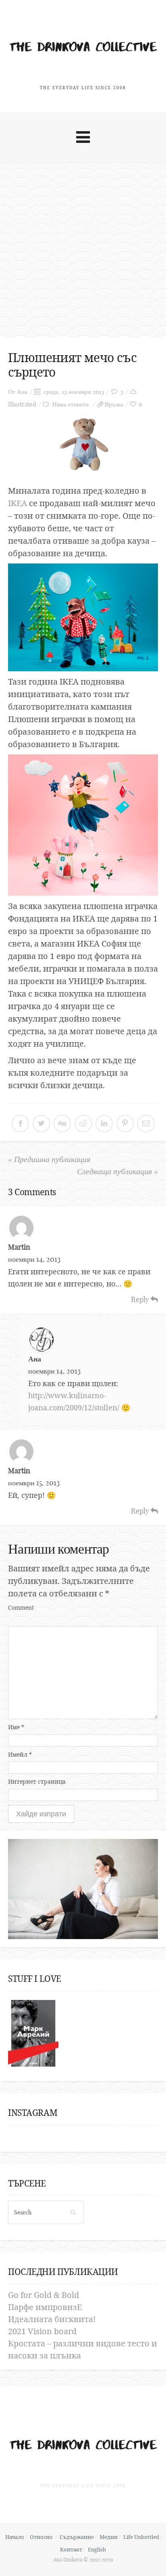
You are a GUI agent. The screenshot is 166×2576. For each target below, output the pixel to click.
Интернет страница (37, 1781)
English (97, 2549)
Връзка (114, 404)
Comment (21, 1607)
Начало (15, 2537)
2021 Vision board (42, 2331)
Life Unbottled (141, 2537)
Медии (109, 2537)
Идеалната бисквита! (52, 2319)
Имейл (20, 1754)
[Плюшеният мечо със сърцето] (83, 445)
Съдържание (77, 2537)
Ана (22, 392)
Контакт (71, 2549)
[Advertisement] (83, 250)
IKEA (18, 503)
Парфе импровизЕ (45, 2307)
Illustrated (22, 404)
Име (16, 1727)
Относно (41, 2537)
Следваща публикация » (117, 1171)
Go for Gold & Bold (44, 2295)
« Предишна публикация (49, 1159)
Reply (141, 1300)
